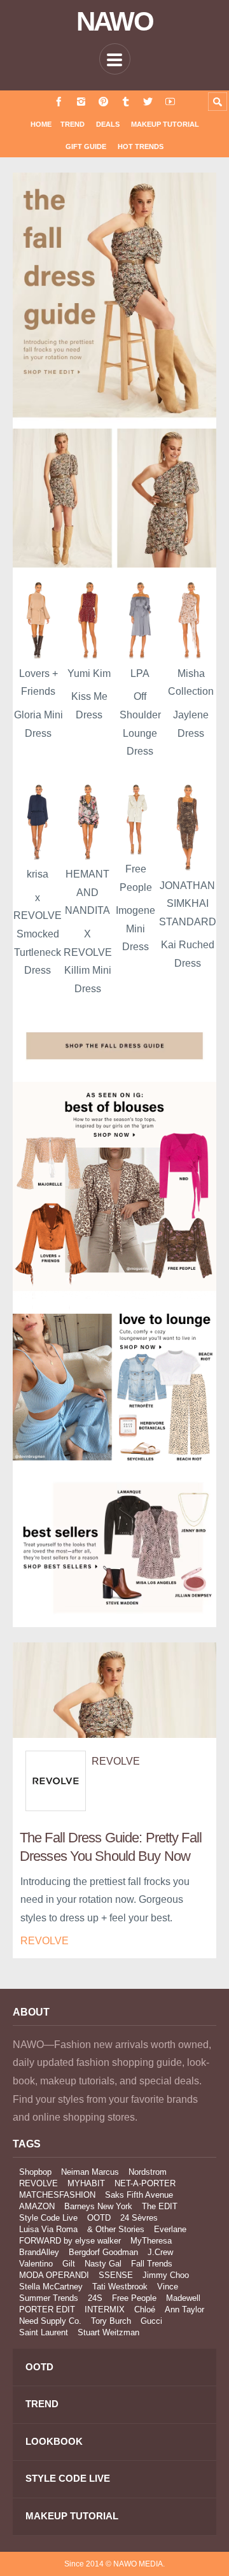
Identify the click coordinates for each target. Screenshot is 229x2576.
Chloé (145, 2309)
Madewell (183, 2298)
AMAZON (37, 2206)
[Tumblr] (126, 102)
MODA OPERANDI (54, 2275)
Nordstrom (148, 2172)
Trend (73, 124)
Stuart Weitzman (108, 2332)
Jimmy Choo (166, 2275)
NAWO (115, 22)
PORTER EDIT (47, 2309)
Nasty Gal (103, 2264)
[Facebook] (59, 102)
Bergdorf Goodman (103, 2252)
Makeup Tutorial (165, 124)
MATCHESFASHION (57, 2195)
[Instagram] (81, 102)
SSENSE (116, 2275)
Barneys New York (98, 2206)
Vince (168, 2287)
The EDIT (160, 2206)
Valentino (36, 2264)
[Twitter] (148, 102)
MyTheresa (151, 2241)
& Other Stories (116, 2229)
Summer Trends (49, 2298)
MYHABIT (86, 2183)
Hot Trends (141, 146)
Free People (134, 2298)
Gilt (69, 2264)
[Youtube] (170, 102)
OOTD (99, 2218)
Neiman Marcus (90, 2172)
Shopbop (35, 2172)
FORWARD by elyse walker (70, 2241)
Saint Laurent (44, 2332)
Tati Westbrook (120, 2287)
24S (95, 2298)
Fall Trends (152, 2264)
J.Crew (160, 2252)
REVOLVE (116, 1761)
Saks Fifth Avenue (139, 2195)
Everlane (170, 2229)
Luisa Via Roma (48, 2229)
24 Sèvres (139, 2218)
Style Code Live (48, 2218)
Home (41, 124)
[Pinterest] (103, 102)
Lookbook (54, 2441)
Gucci (151, 2321)
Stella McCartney (51, 2287)
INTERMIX (105, 2309)
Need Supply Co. (50, 2321)
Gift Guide (86, 146)
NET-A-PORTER (145, 2183)
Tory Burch (111, 2321)
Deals (108, 124)
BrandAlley (39, 2252)
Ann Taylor (184, 2309)
